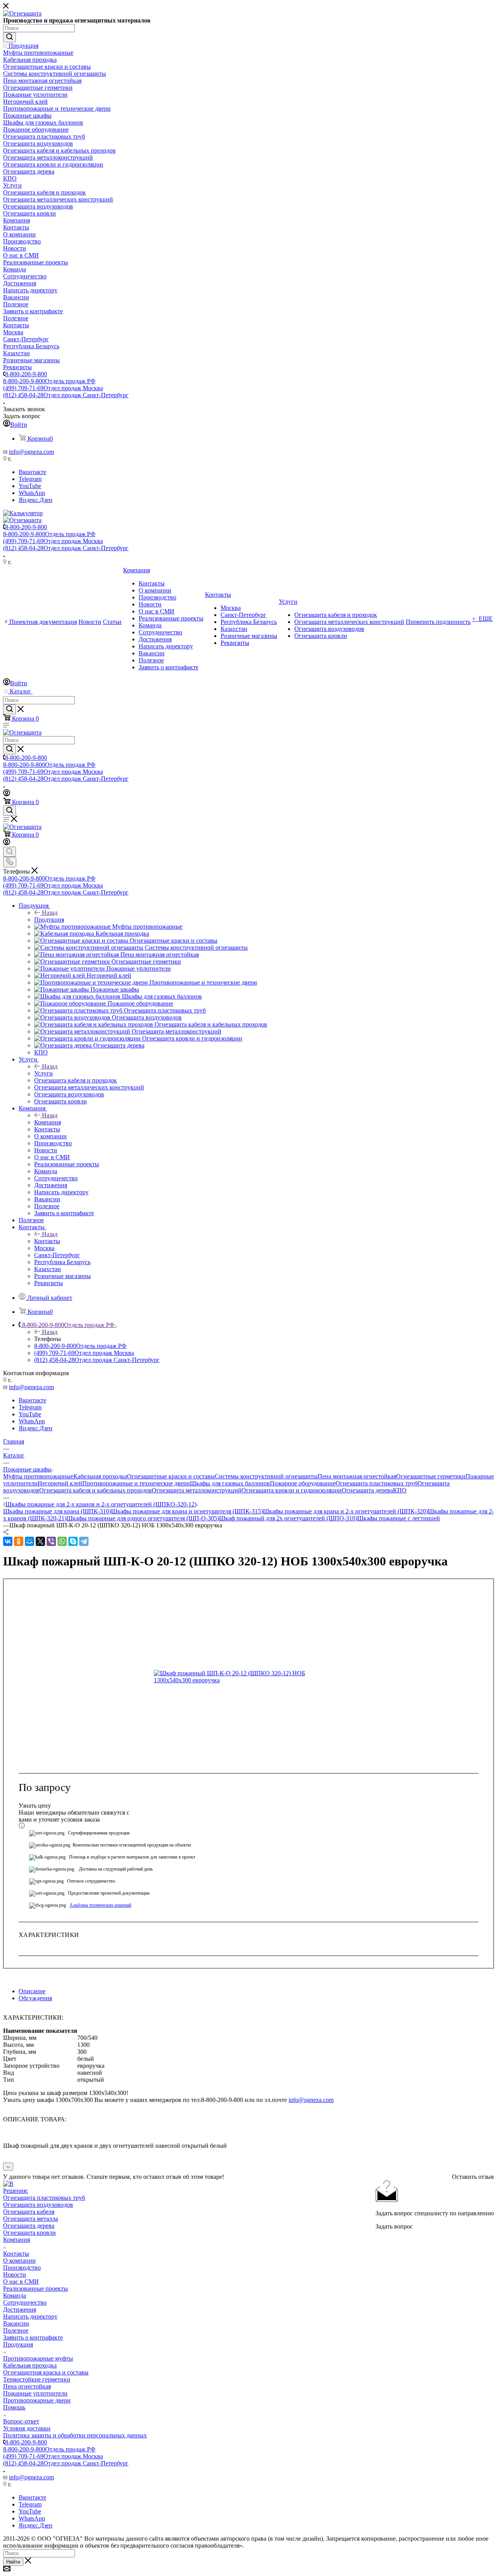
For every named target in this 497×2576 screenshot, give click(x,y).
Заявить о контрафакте (33, 2337)
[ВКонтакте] (8, 1541)
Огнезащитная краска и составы (46, 2372)
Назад (50, 913)
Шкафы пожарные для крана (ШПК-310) (57, 1511)
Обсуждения (35, 1998)
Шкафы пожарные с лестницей (399, 1518)
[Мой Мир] (30, 1541)
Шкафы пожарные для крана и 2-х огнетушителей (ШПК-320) (345, 1511)
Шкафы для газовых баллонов (230, 1483)
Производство (22, 2268)
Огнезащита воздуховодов (38, 2205)
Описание (32, 1991)
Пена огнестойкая (27, 2386)
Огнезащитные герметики (431, 1476)
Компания (48, 1122)
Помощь (14, 2407)
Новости (15, 2275)
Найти (13, 2562)
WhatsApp (32, 493)
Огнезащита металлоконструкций (197, 1490)
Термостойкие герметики (37, 2379)
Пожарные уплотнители (35, 2393)
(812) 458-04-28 (66, 395)
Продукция (49, 920)
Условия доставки (27, 2428)
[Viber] (51, 1541)
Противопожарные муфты (38, 2358)
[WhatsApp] (62, 1541)
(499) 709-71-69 (53, 388)
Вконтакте (32, 472)
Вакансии (16, 2323)
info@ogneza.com (31, 452)
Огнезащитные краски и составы (171, 1476)
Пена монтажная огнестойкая (357, 1476)
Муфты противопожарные (38, 1476)
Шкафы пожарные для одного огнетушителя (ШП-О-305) (143, 1518)
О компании (19, 2261)
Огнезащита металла (30, 2219)
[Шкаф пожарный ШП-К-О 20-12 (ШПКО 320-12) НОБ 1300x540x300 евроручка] (241, 1677)
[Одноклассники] (19, 1541)
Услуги (43, 1073)
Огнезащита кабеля (29, 2212)
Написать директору (30, 2316)
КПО (400, 1490)
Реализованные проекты (36, 2289)
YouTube (30, 486)
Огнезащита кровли (30, 2233)
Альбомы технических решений (100, 1905)
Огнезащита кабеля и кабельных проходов (96, 1490)
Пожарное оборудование (303, 1483)
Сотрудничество (25, 2302)
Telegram (30, 479)
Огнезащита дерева (367, 1490)
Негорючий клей (60, 1483)
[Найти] (10, 37)
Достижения (20, 2309)
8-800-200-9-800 (26, 374)
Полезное (16, 2330)
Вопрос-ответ (21, 2421)
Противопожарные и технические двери (136, 1483)
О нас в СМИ (21, 2282)
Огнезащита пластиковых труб (376, 1483)
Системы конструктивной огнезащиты (266, 1476)
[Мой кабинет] (7, 794)
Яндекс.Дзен (36, 500)
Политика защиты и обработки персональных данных (75, 2435)
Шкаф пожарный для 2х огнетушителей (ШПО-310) (288, 1518)
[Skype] (73, 1541)
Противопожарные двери (37, 2400)
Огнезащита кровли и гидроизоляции (292, 1490)
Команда (15, 2295)
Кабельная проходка (100, 1476)
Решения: (16, 2191)
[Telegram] (84, 1541)
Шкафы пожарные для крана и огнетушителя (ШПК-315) (187, 1511)
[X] (40, 1541)
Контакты (47, 1241)
